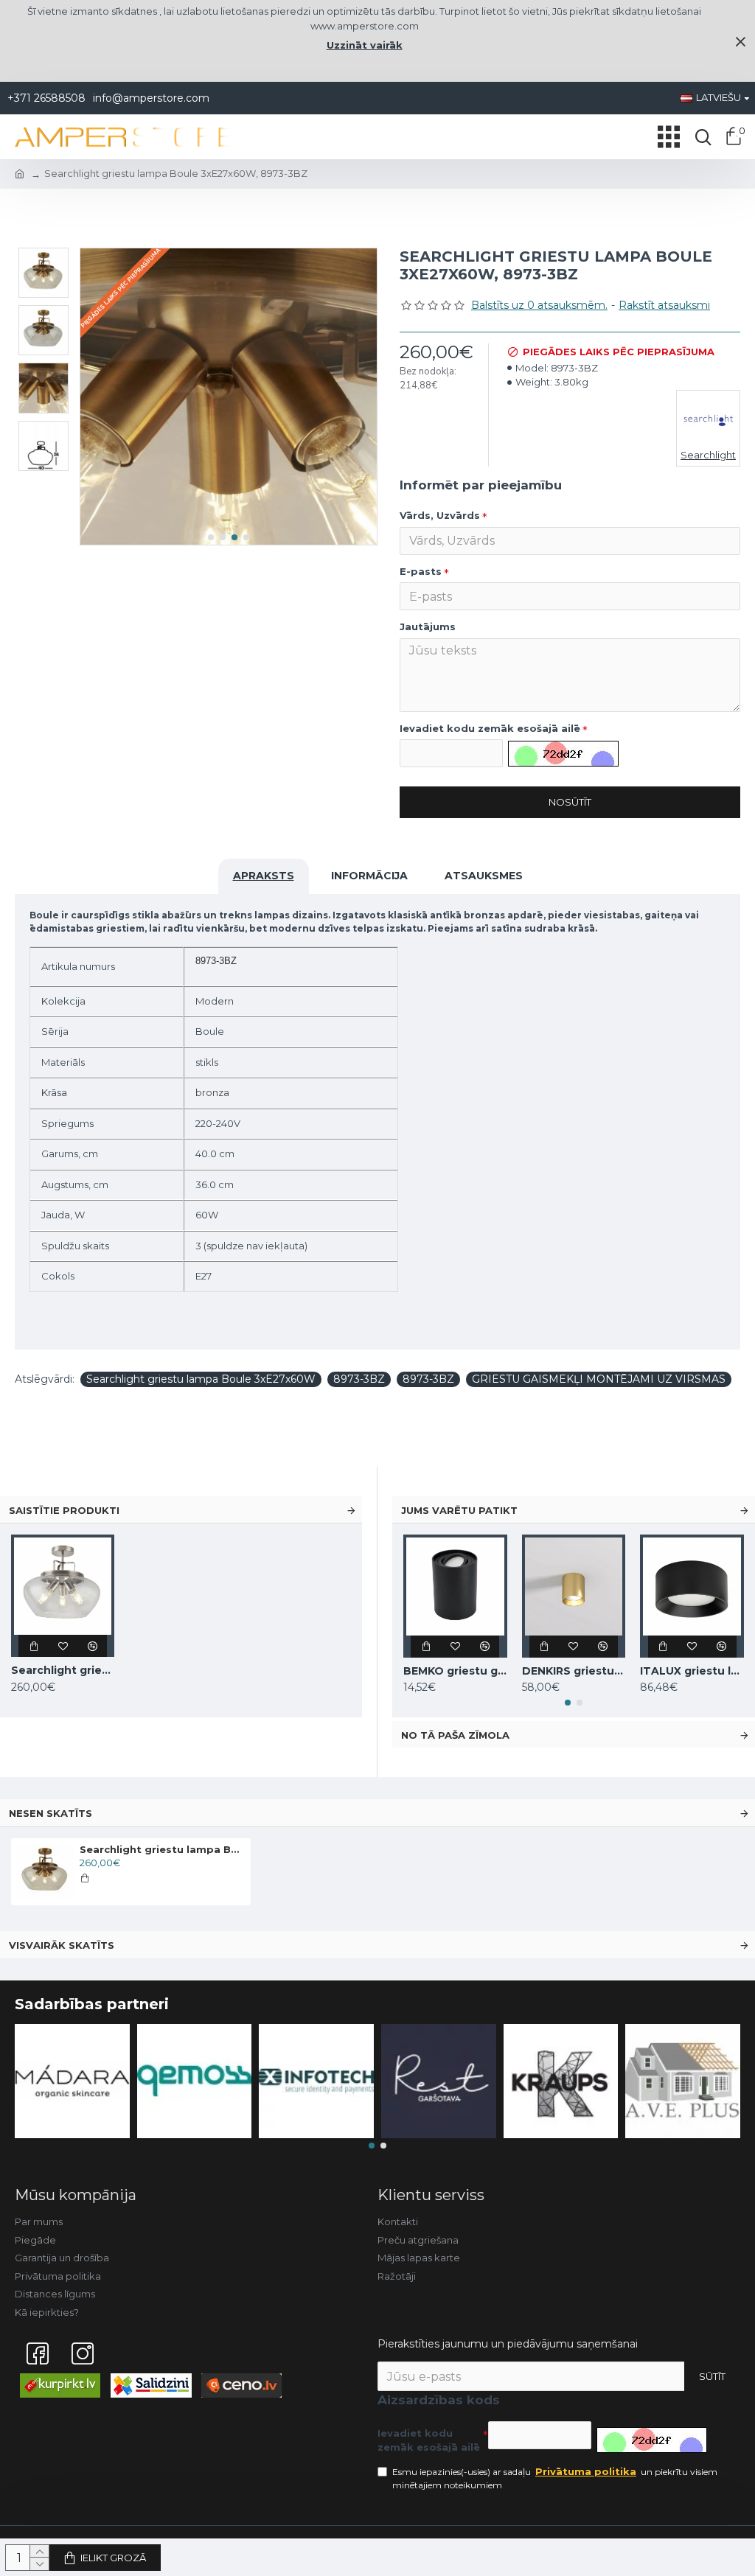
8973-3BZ (359, 1379)
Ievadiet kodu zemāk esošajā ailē (490, 728)
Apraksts (264, 876)
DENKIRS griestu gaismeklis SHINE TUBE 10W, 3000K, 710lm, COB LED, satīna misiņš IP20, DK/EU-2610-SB (574, 1671)
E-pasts (421, 571)
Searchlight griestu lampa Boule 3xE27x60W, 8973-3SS (63, 1670)
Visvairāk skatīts (62, 1945)
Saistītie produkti (64, 1510)
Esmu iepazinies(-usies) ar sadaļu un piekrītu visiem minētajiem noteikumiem (555, 2478)
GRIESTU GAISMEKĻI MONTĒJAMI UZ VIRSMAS (599, 1379)
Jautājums (428, 626)
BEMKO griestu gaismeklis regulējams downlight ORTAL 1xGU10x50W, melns (455, 1671)
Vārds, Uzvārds (440, 515)
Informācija (369, 876)
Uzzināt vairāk (365, 45)
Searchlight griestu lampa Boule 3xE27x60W (201, 1379)
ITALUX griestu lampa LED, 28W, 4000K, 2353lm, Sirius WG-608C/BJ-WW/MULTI (692, 1671)
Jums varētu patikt (459, 1510)
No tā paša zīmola (455, 1735)
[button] (211, 537)
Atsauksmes (484, 876)
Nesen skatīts (51, 1813)
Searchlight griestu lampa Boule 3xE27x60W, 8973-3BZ (163, 1849)
